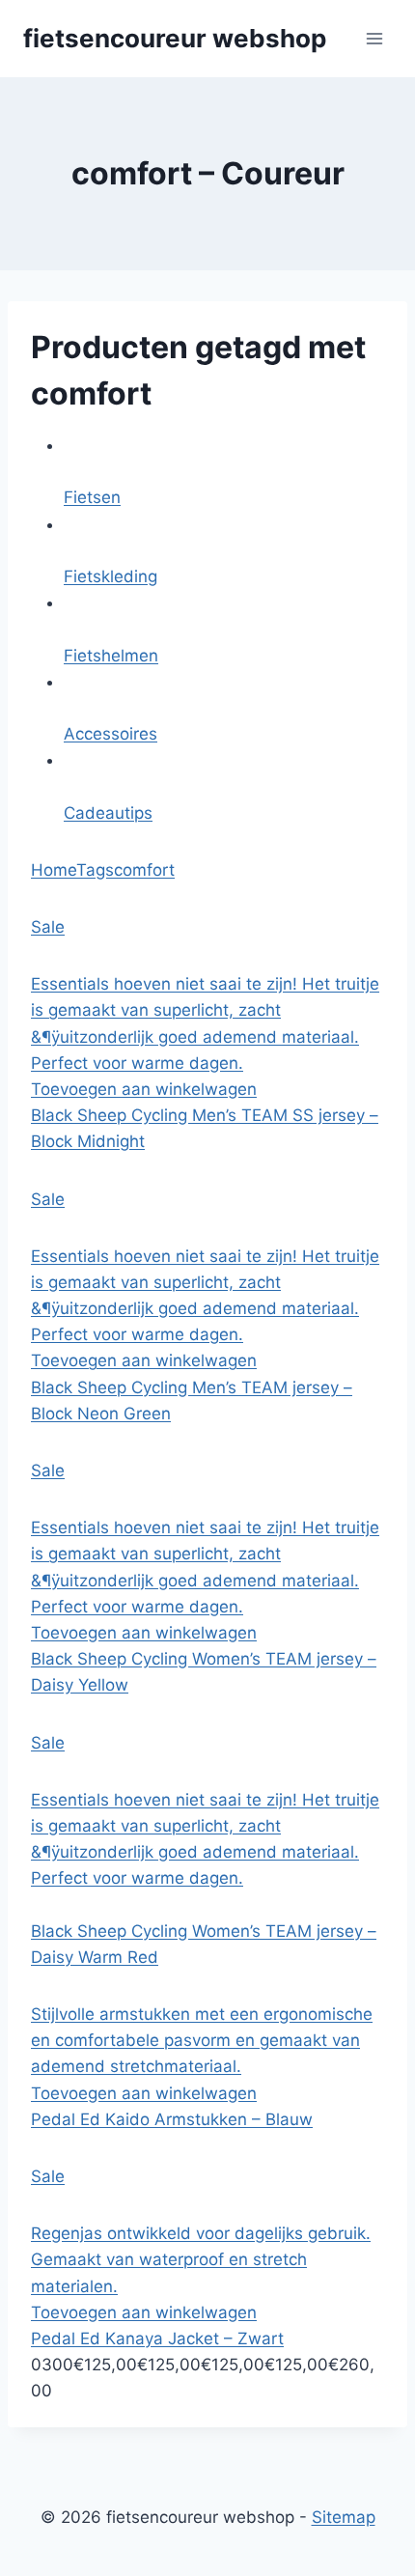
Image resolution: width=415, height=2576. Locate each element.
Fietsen (92, 497)
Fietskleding (111, 576)
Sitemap (344, 2517)
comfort (144, 870)
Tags (95, 870)
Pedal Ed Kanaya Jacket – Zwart (157, 2338)
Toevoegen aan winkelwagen (144, 1089)
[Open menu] (374, 38)
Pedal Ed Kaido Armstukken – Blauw (172, 2119)
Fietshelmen (111, 656)
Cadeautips (108, 813)
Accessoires (111, 734)
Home (54, 870)
